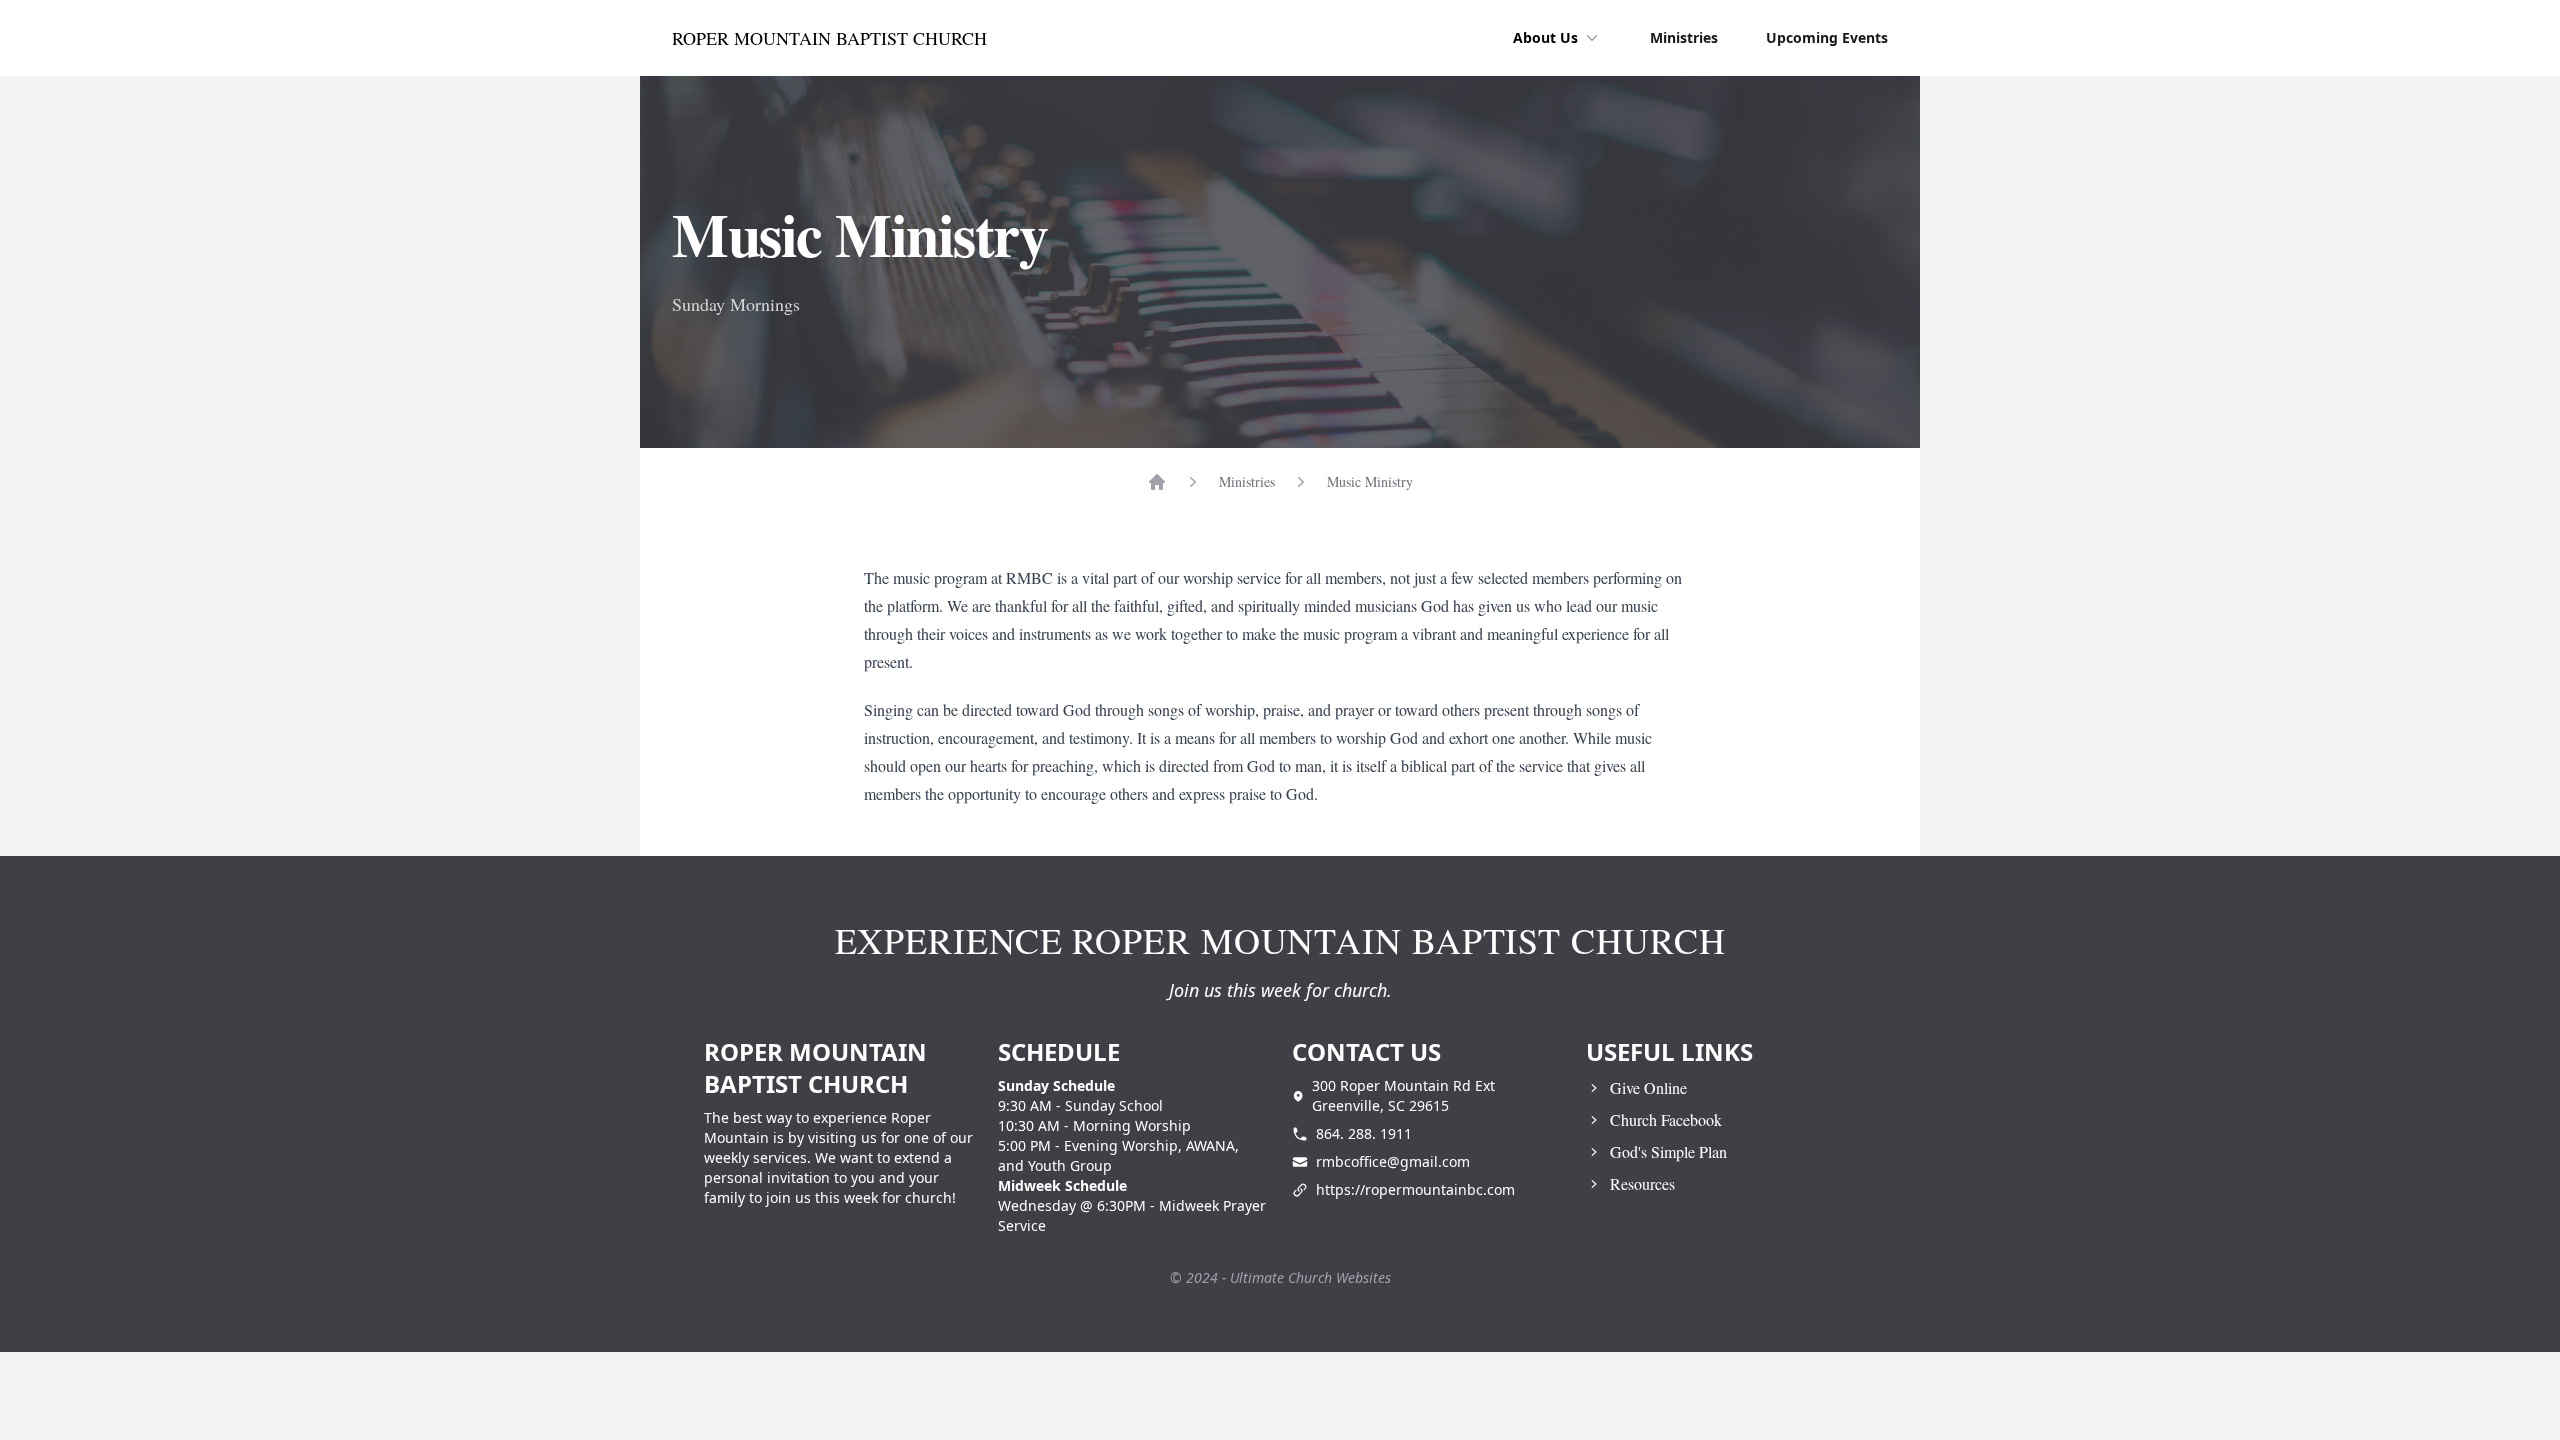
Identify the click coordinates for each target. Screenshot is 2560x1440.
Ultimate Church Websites (1310, 1277)
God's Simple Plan (1668, 1151)
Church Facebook (1666, 1119)
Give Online (1648, 1087)
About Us (1545, 37)
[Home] (1157, 482)
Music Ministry (1370, 481)
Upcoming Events (1827, 37)
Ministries (1684, 37)
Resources (1642, 1183)
